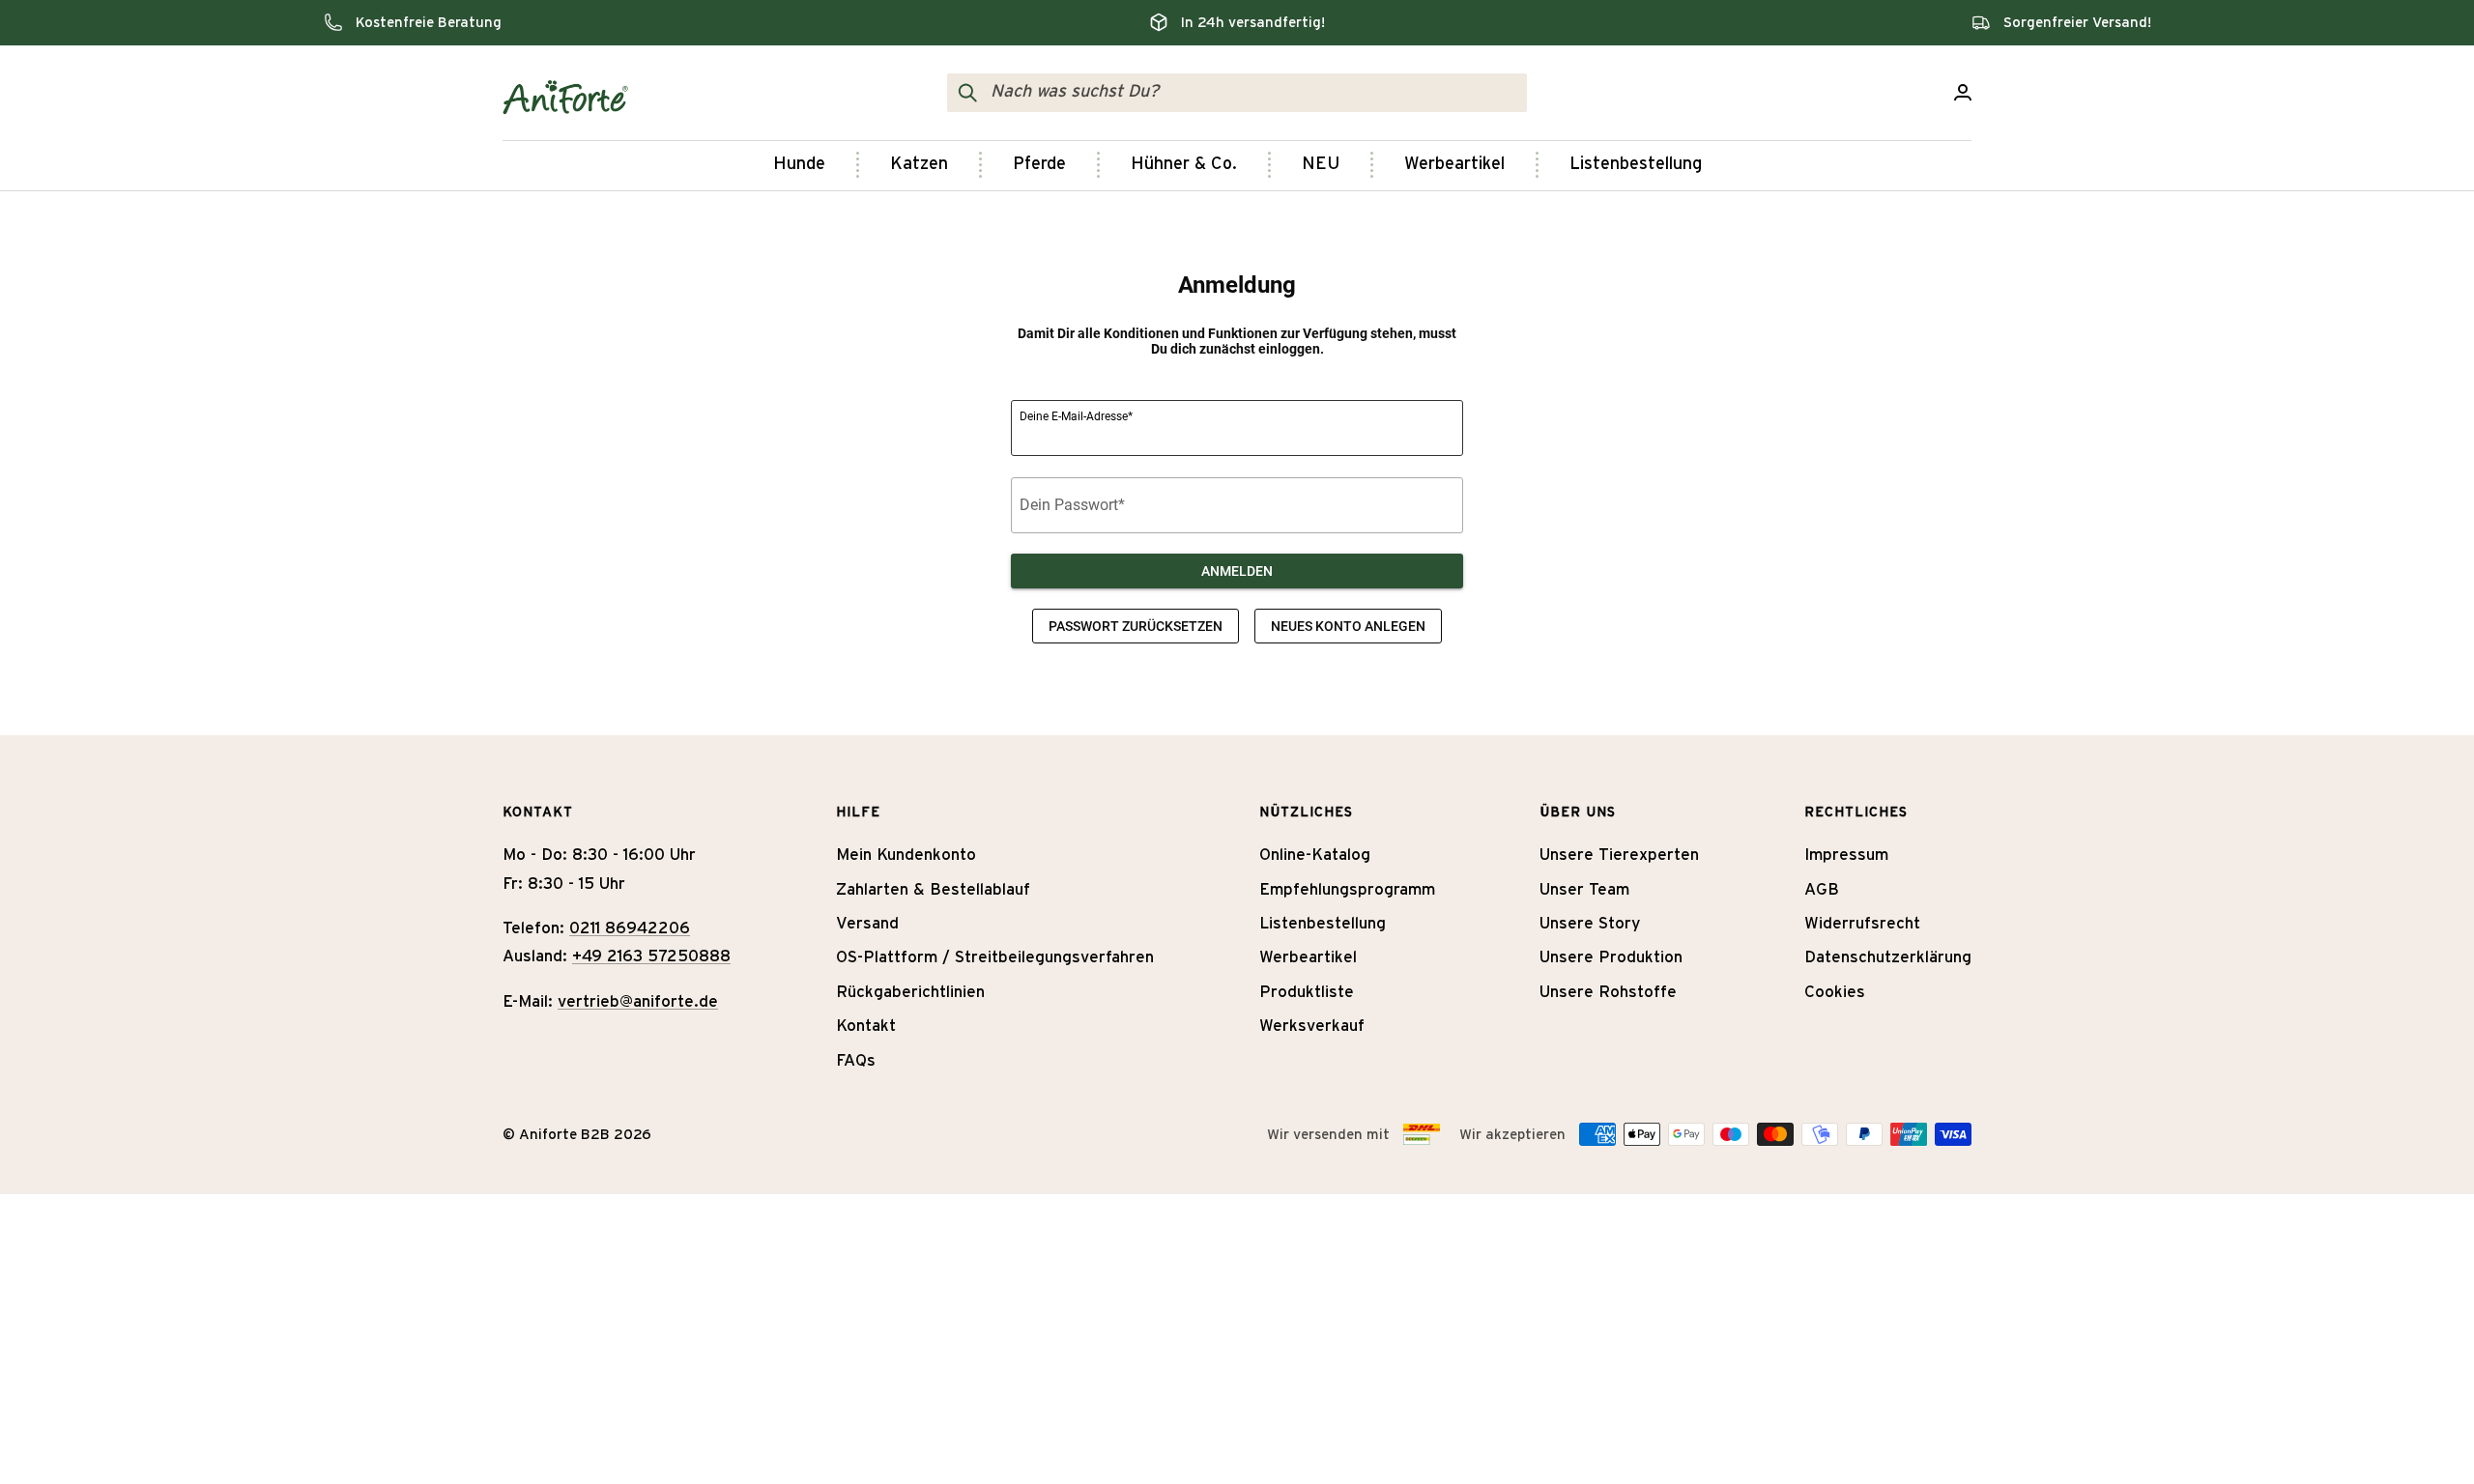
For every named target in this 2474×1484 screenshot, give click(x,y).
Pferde (1039, 164)
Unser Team (1584, 889)
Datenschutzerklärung (1888, 957)
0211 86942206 (630, 928)
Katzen (919, 164)
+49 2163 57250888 (651, 956)
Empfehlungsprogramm (1347, 889)
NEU (1321, 164)
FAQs (856, 1060)
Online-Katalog (1315, 855)
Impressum (1846, 855)
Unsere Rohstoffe (1608, 992)
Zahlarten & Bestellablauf (933, 889)
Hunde (799, 164)
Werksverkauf (1312, 1026)
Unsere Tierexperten (1619, 855)
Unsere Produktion (1611, 957)
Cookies (1835, 992)
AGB (1822, 889)
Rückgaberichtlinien (910, 992)
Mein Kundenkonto (906, 855)
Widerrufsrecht (1862, 923)
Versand (867, 923)
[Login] (1963, 92)
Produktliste (1307, 992)
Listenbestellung (1636, 164)
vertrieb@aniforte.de (638, 1001)
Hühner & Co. (1184, 164)
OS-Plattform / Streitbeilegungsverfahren (995, 957)
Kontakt (866, 1026)
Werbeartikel (1454, 164)
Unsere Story (1590, 923)
